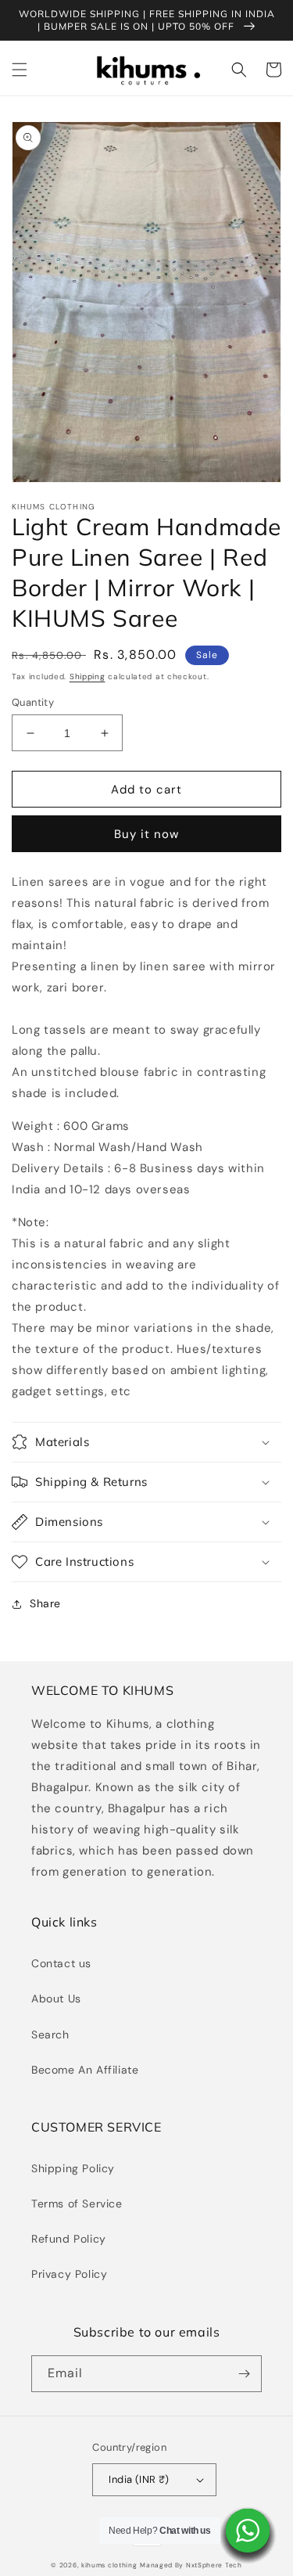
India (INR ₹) (139, 2479)
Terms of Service (77, 2204)
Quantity (33, 702)
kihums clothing (109, 2565)
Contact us (61, 1963)
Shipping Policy (73, 2168)
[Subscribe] (244, 2374)
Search (50, 2035)
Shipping (88, 676)
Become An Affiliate (85, 2070)
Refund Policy (69, 2239)
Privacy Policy (69, 2274)
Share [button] (45, 1603)
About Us (56, 1999)
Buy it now (146, 834)
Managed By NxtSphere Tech (191, 2565)
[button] (20, 70)
